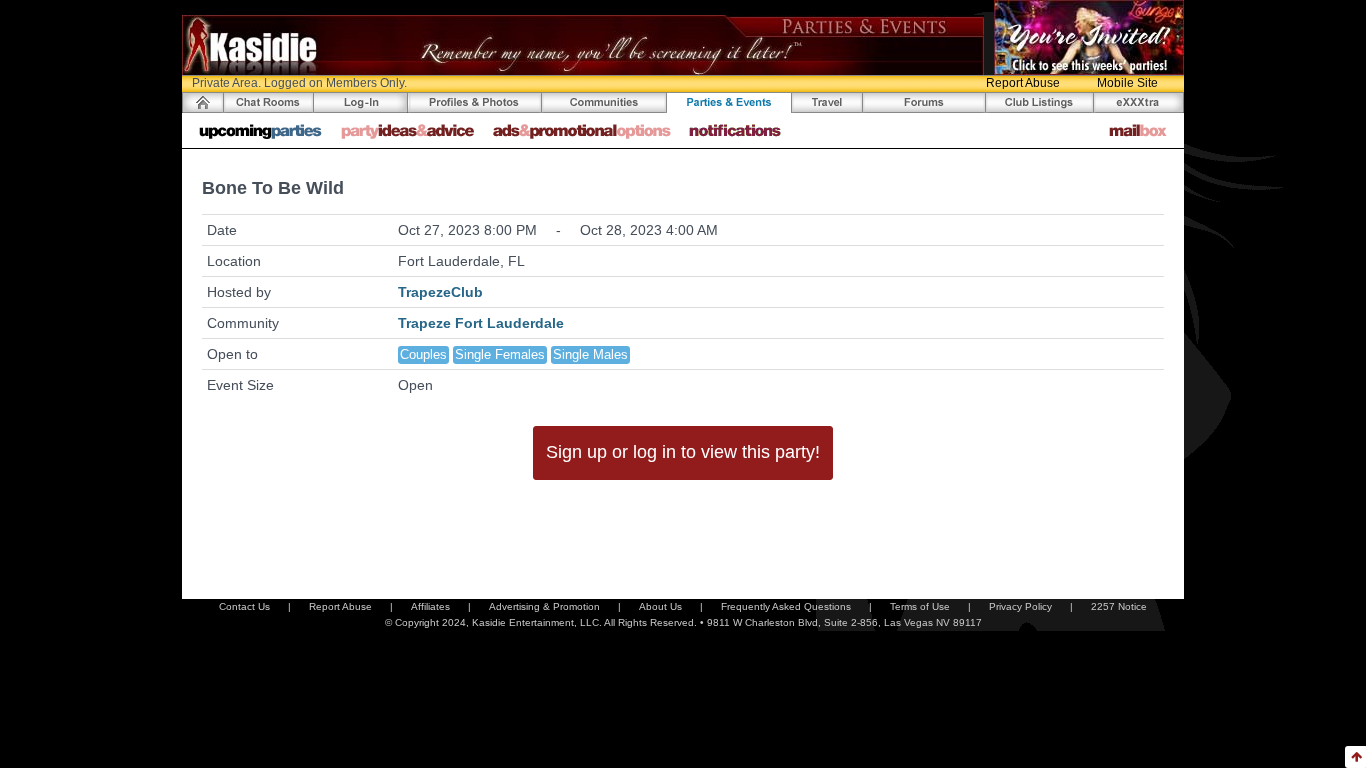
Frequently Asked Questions (786, 606)
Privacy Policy (1020, 606)
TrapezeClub (440, 292)
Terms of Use (920, 606)
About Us (660, 606)
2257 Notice (1119, 606)
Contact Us (244, 606)
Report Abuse (1023, 83)
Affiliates (430, 606)
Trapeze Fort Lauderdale (481, 323)
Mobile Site (1127, 83)
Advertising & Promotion (544, 606)
